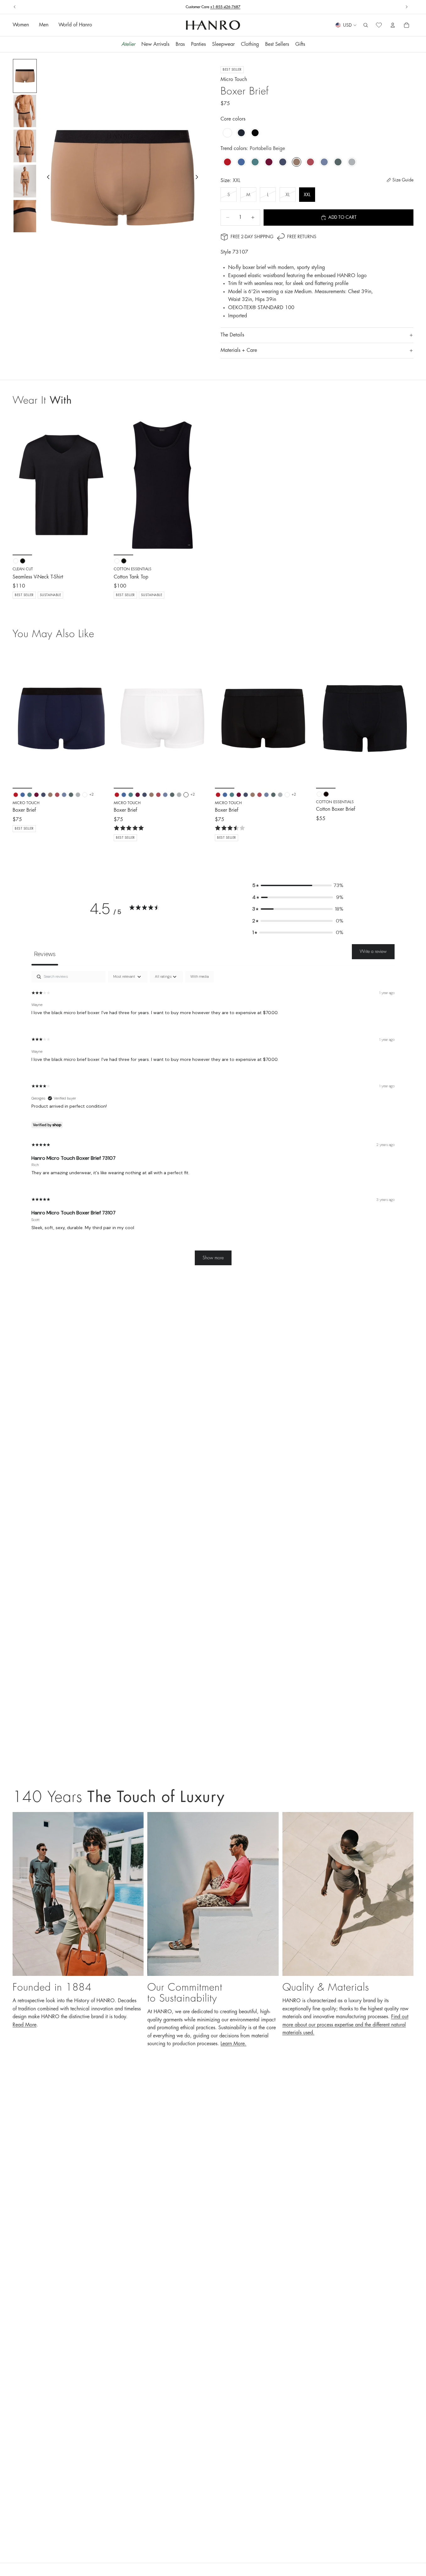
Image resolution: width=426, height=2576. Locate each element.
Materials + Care (239, 350)
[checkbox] (199, 977)
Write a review (373, 951)
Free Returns (302, 237)
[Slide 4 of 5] (25, 181)
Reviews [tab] (45, 954)
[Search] (366, 25)
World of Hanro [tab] (75, 25)
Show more (213, 1258)
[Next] (101, 718)
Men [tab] (44, 25)
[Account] (393, 25)
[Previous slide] (15, 7)
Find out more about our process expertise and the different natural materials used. (345, 2025)
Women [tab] (21, 25)
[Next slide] (407, 7)
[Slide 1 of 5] (25, 76)
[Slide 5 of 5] (25, 216)
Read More (25, 2025)
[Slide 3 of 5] (25, 146)
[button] (298, 885)
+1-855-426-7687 (225, 7)
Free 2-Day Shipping (252, 237)
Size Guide (403, 180)
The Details (232, 335)
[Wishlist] (379, 25)
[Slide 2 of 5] (25, 111)
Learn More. (233, 2044)
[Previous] (22, 718)
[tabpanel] (213, 1121)
